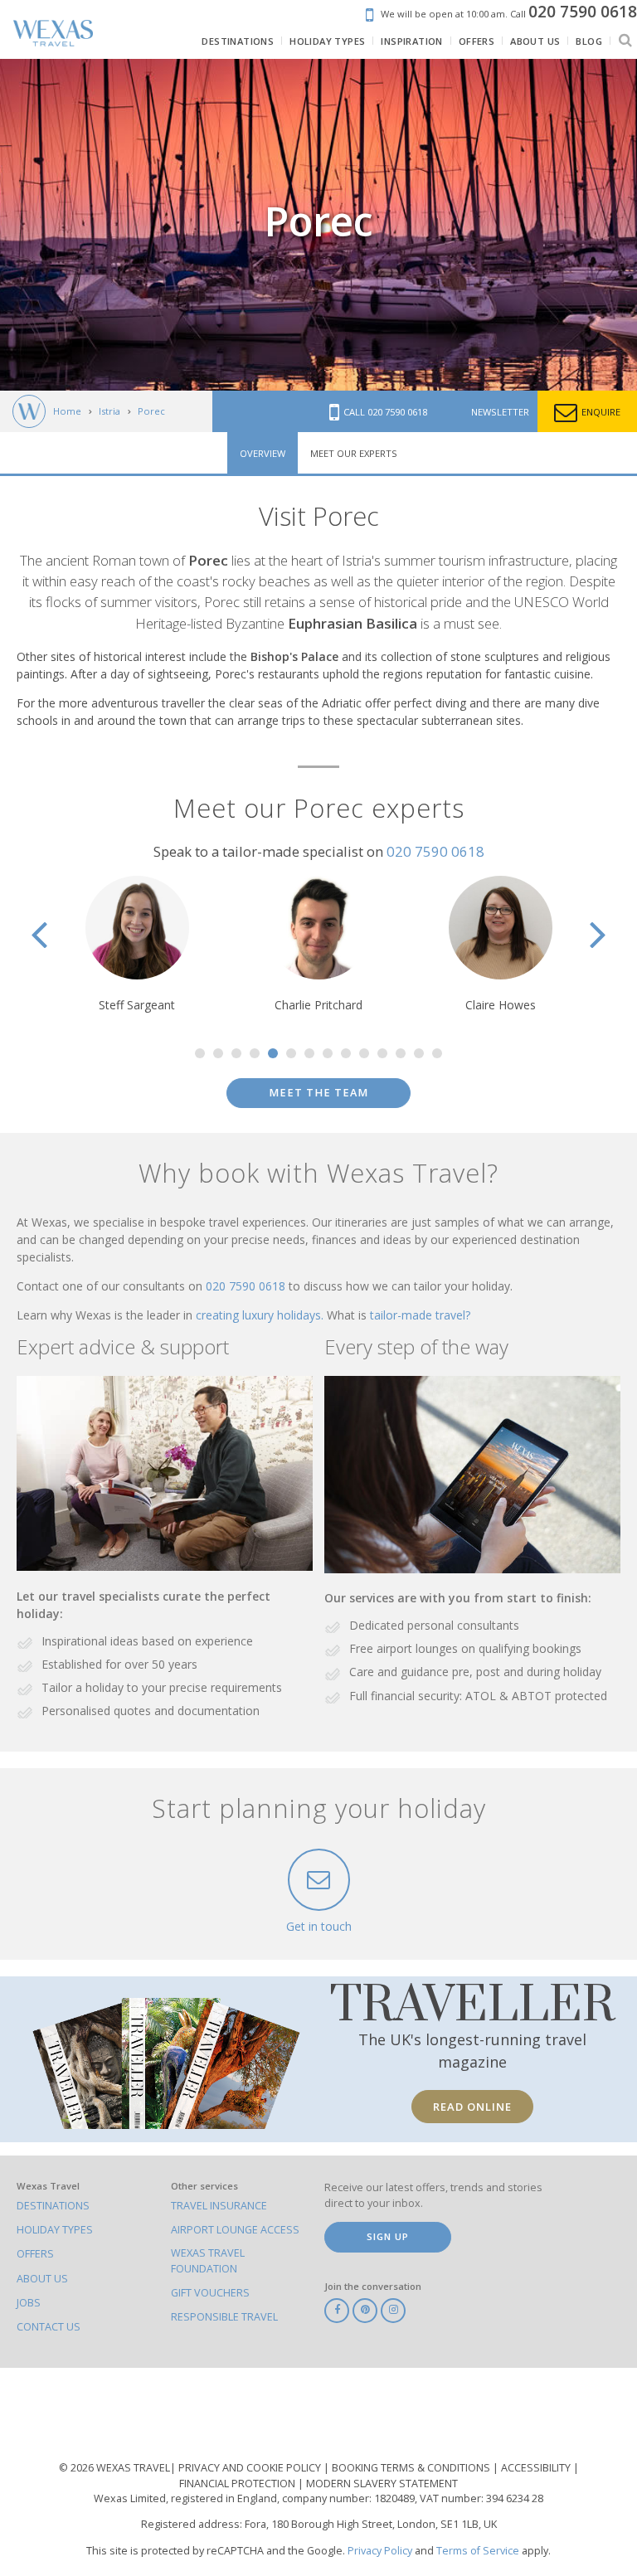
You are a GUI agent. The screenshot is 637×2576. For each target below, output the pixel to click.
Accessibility (537, 2468)
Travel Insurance (219, 2206)
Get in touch (319, 1926)
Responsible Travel (224, 2317)
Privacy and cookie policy (251, 2468)
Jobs (29, 2303)
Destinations (53, 2206)
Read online (472, 2107)
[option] (137, 945)
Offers (35, 2254)
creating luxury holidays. (261, 1315)
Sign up (388, 2236)
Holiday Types (55, 2230)
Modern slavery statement (382, 2484)
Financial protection (238, 2484)
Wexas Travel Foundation (208, 2260)
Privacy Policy (380, 2551)
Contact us (49, 2327)
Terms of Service (478, 2551)
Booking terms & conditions (412, 2468)
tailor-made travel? (420, 1315)
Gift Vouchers (210, 2293)
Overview (263, 453)
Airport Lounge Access (235, 2230)
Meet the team (318, 1093)
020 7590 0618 (435, 851)
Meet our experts (354, 453)
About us (42, 2279)
